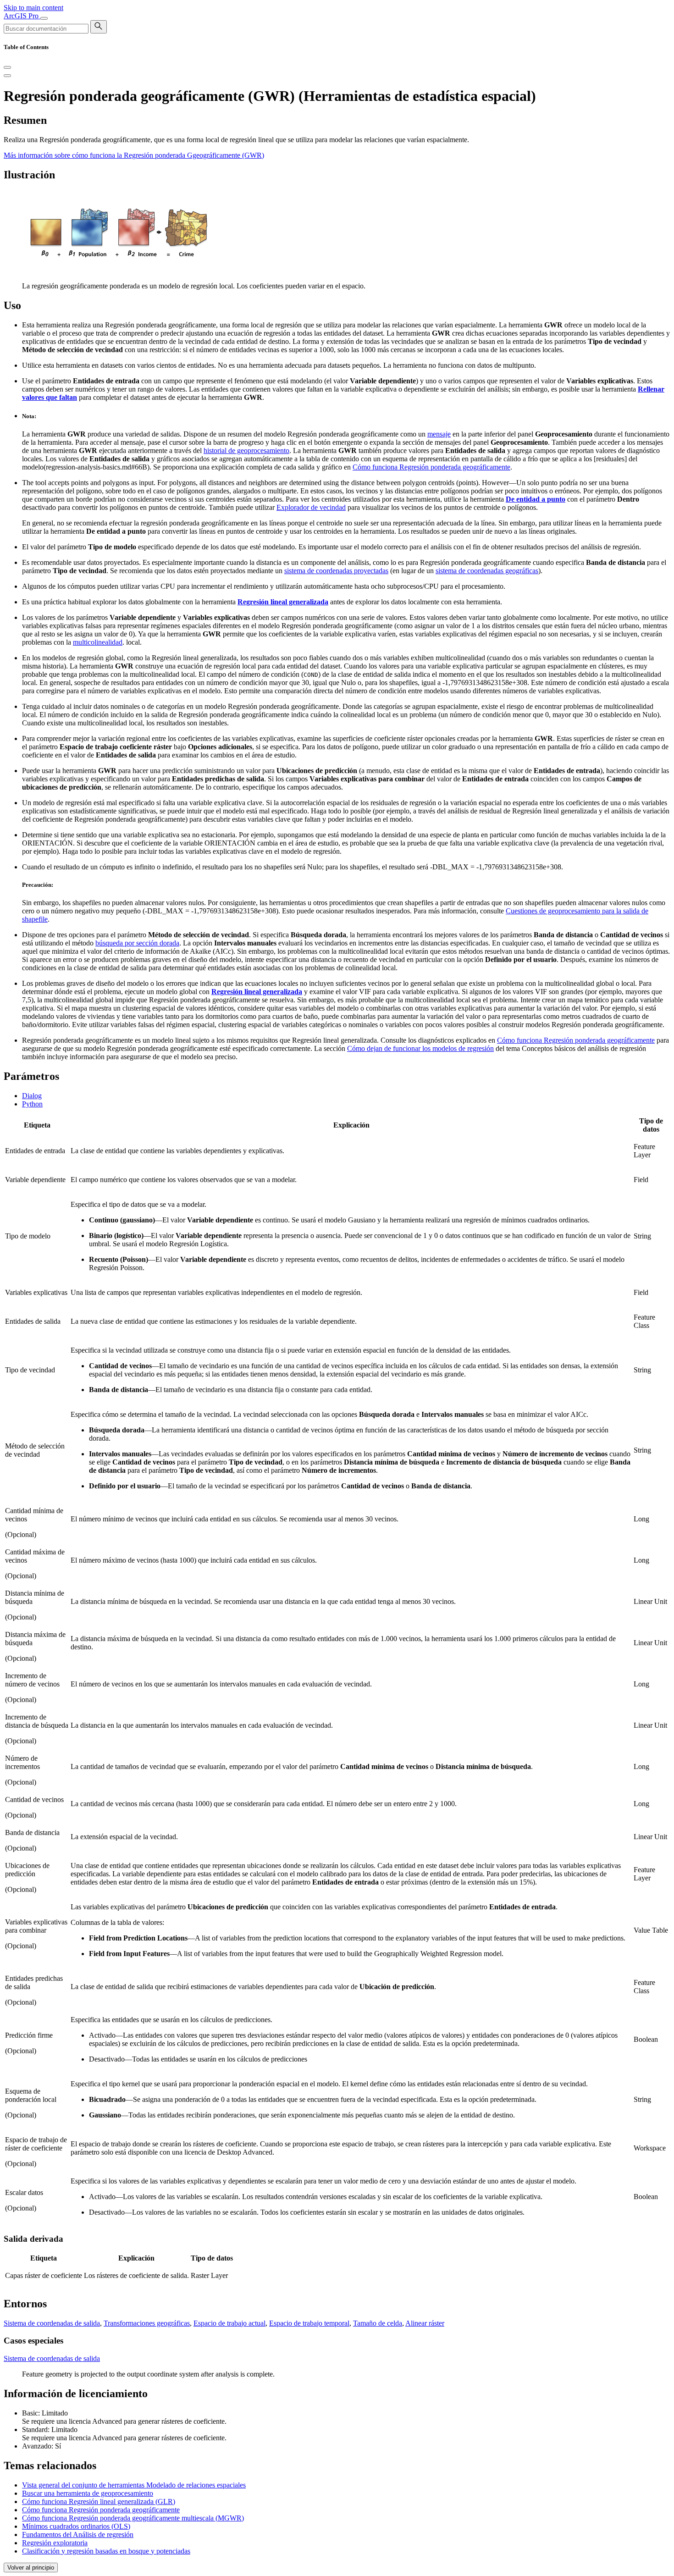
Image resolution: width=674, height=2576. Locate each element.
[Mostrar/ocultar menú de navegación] (44, 18)
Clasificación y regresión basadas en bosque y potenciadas (106, 2551)
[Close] (7, 67)
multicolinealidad (98, 642)
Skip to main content (33, 8)
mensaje (439, 434)
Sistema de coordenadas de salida (52, 2323)
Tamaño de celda (378, 2323)
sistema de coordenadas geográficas (487, 571)
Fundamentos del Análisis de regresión (78, 2535)
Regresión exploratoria (55, 2543)
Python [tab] (32, 1104)
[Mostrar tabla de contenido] (7, 76)
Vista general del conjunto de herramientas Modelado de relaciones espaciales (134, 2485)
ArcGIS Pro (22, 16)
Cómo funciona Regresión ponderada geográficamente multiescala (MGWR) (133, 2518)
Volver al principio (31, 2568)
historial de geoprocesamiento (246, 451)
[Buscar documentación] (99, 27)
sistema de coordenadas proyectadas (336, 571)
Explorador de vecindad (311, 507)
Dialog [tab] (32, 1096)
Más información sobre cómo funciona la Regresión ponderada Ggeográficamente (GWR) (134, 155)
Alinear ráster (425, 2323)
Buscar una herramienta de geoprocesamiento (88, 2493)
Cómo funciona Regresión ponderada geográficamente (431, 467)
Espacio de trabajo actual (229, 2323)
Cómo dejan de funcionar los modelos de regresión (420, 1048)
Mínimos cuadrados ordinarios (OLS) (76, 2526)
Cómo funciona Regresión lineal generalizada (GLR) (99, 2501)
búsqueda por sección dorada (137, 943)
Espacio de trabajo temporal (309, 2323)
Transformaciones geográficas (147, 2323)
